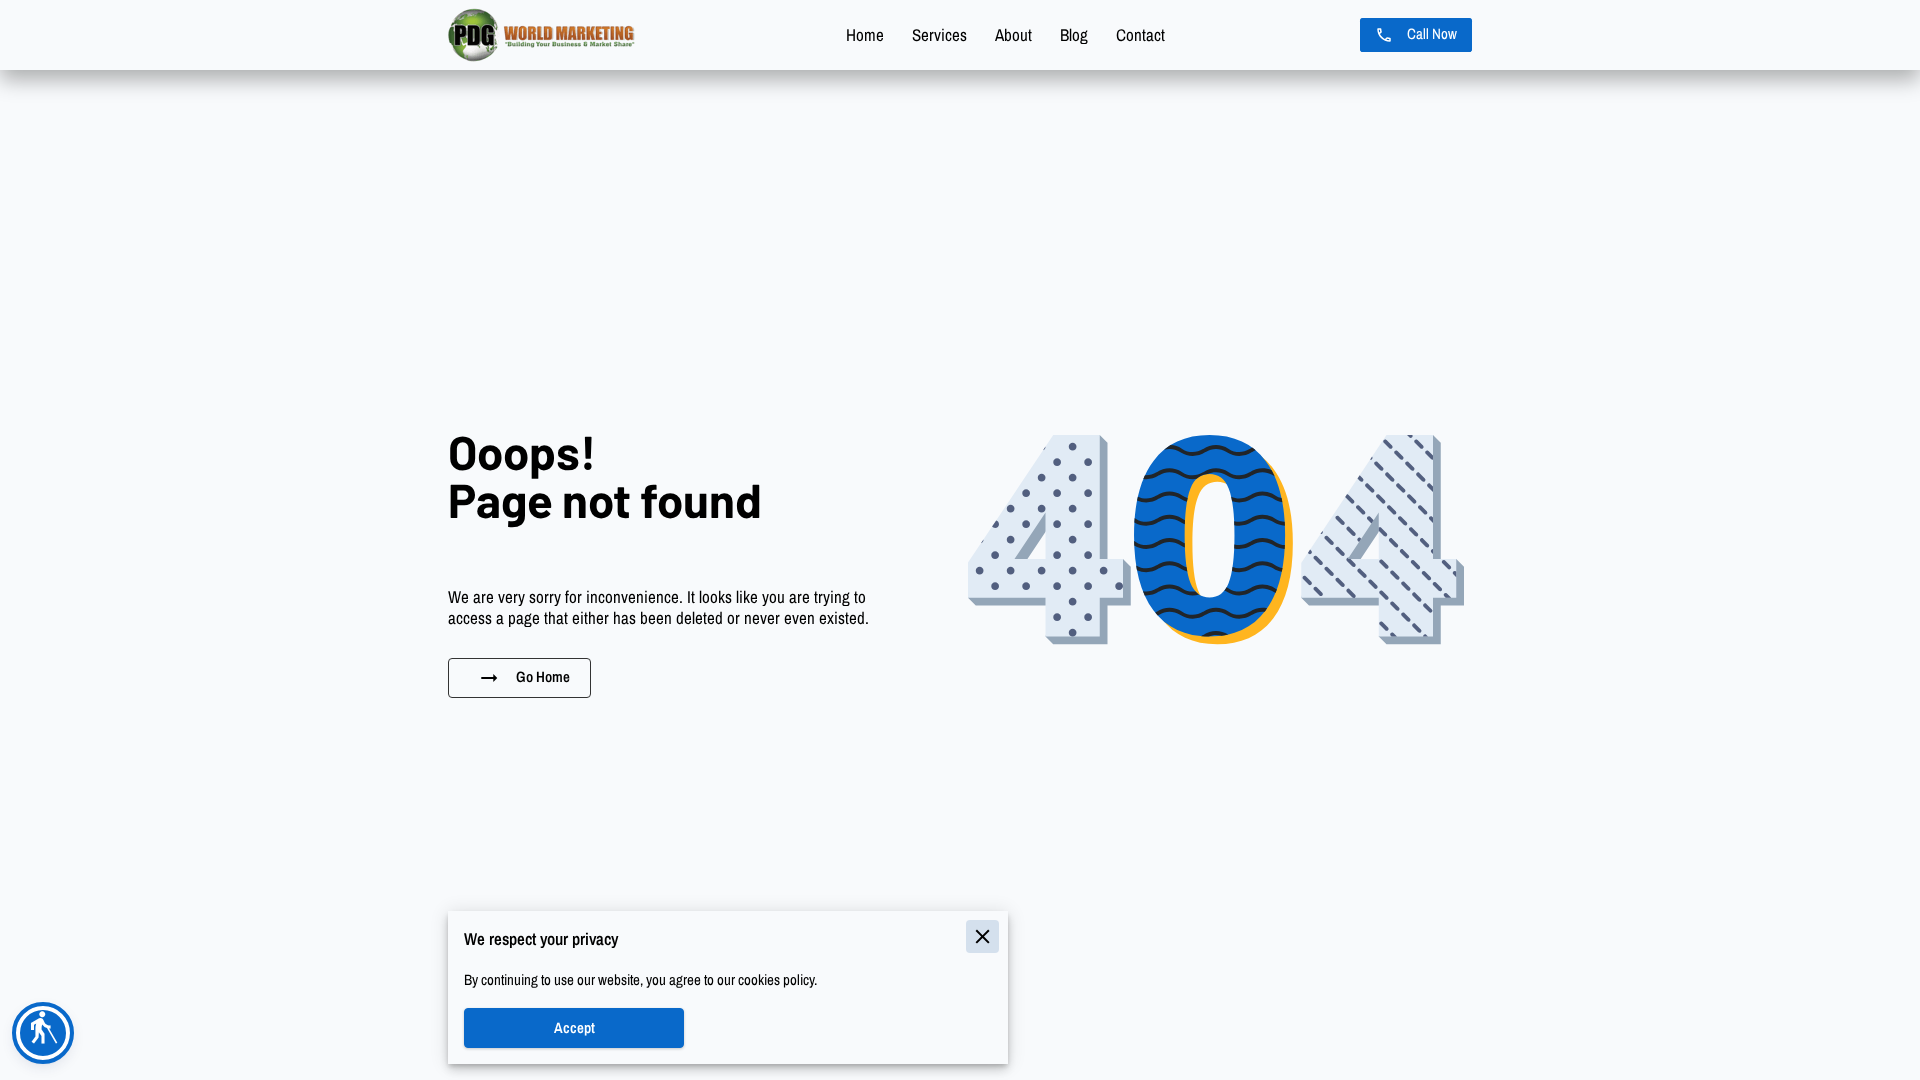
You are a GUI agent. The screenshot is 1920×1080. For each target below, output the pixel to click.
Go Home (543, 677)
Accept (574, 1028)
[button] (43, 1033)
